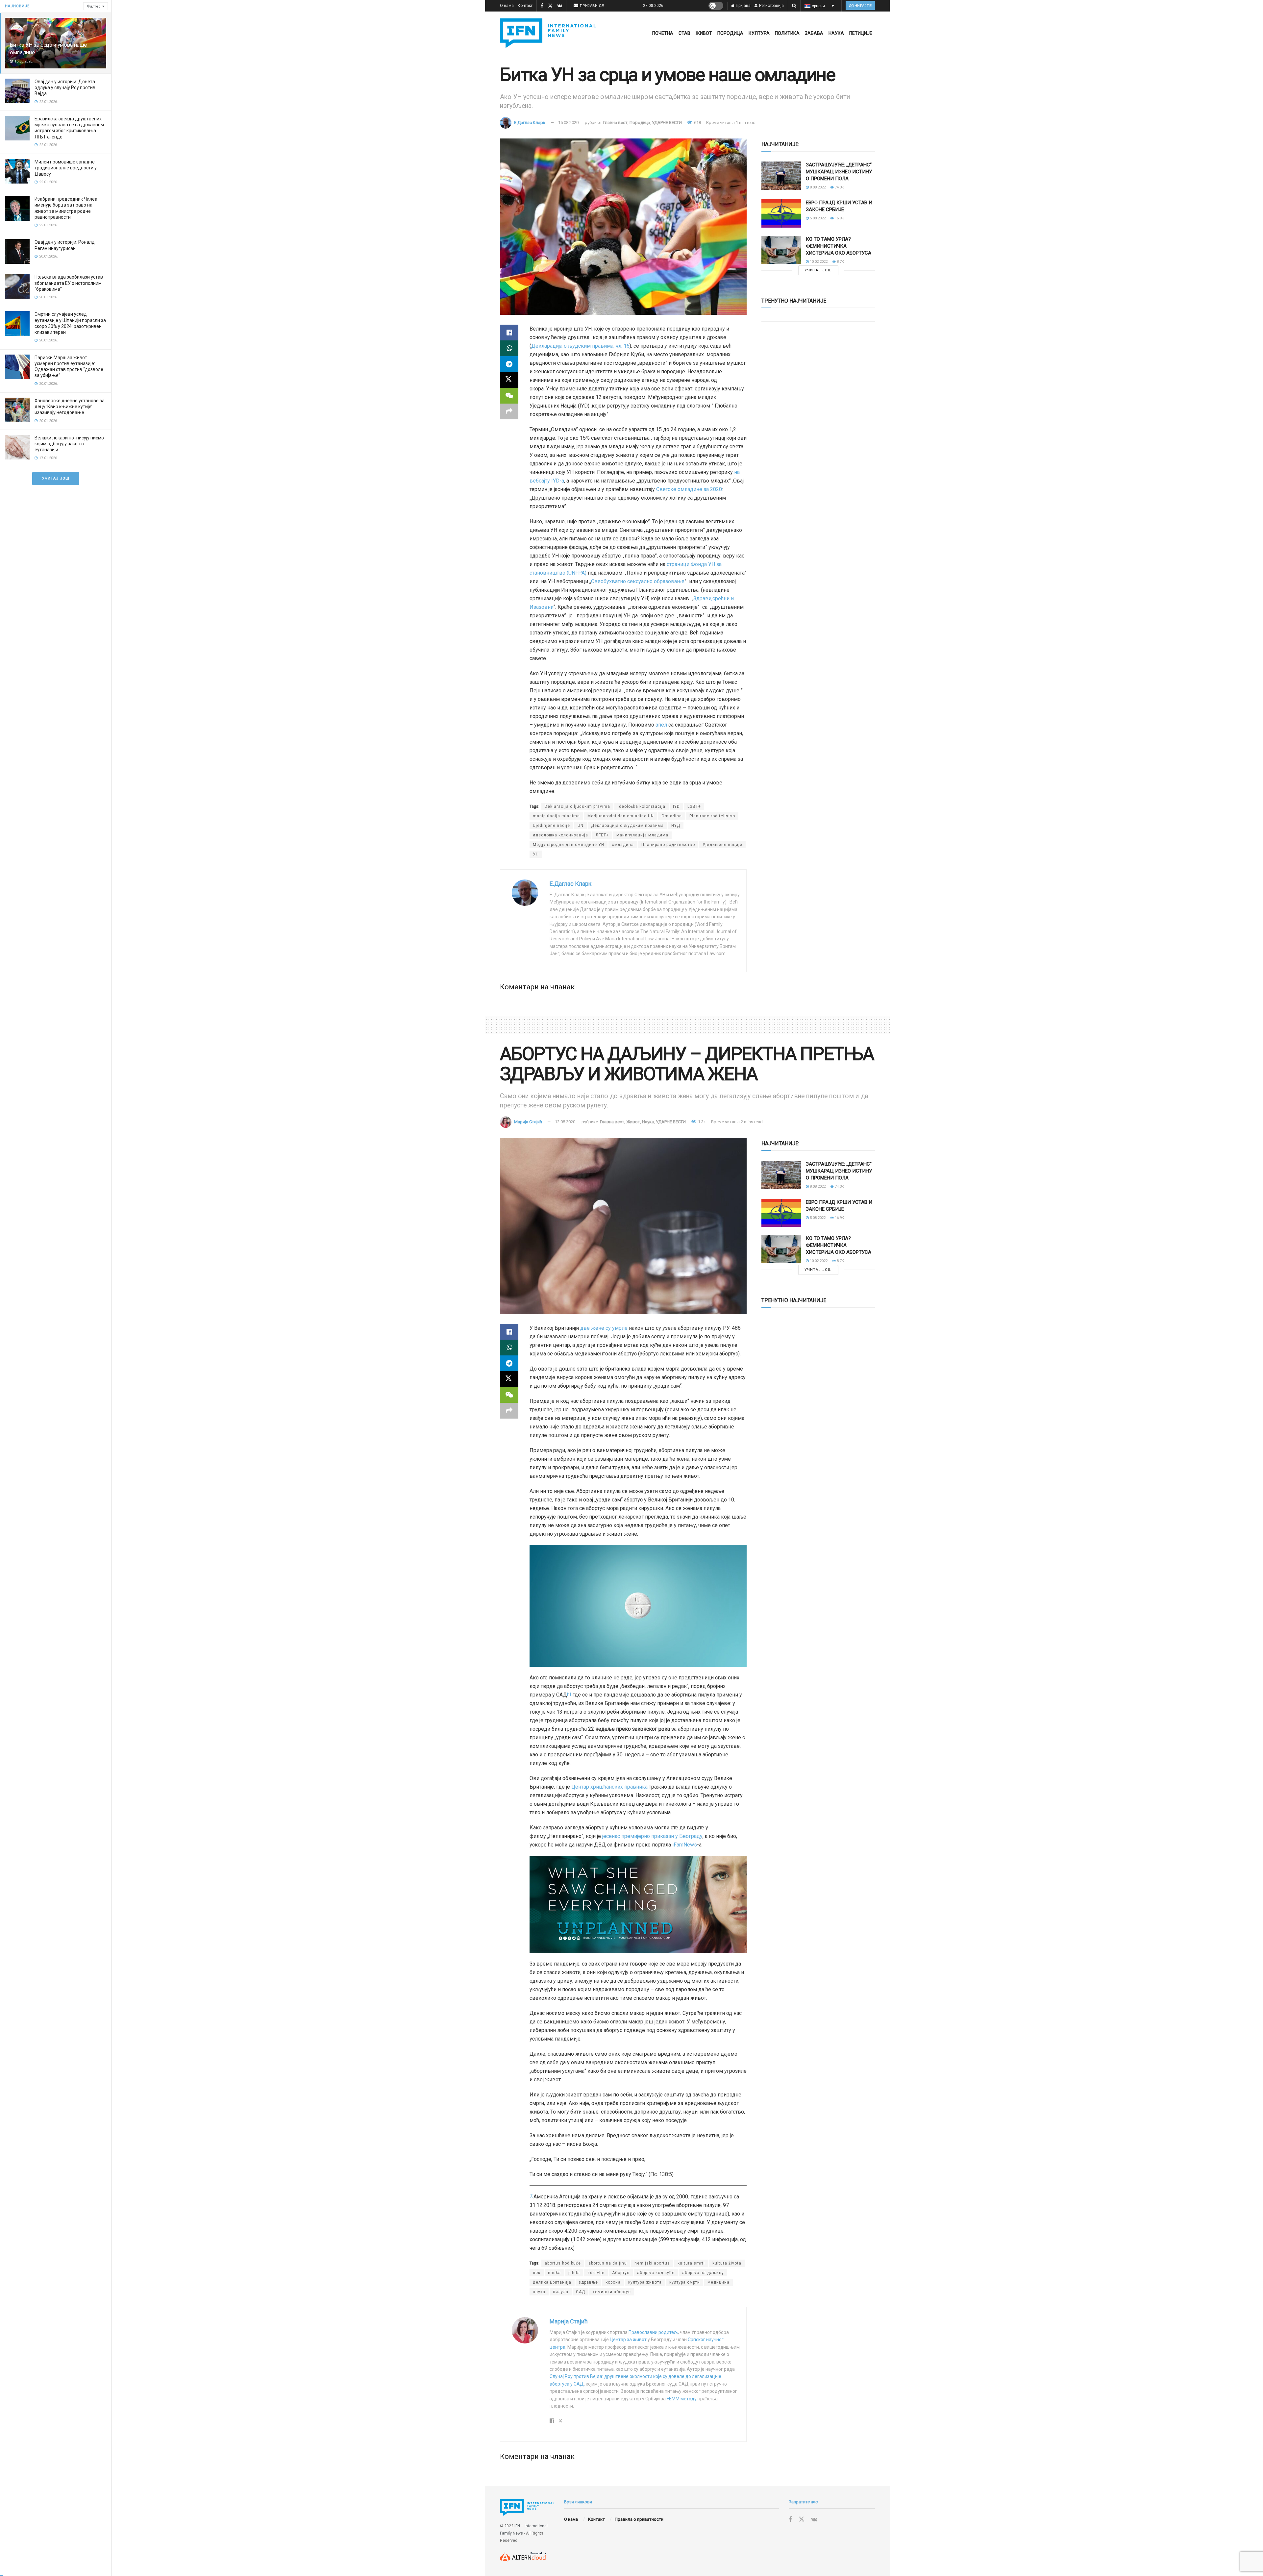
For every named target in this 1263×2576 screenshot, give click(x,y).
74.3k (839, 187)
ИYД (676, 826)
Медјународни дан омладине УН (569, 845)
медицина (718, 2282)
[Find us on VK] (560, 6)
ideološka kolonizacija (642, 806)
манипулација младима (642, 835)
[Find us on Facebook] (542, 6)
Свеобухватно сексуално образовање (638, 581)
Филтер (94, 6)
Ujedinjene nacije (551, 826)
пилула (561, 2292)
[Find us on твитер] (550, 6)
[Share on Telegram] (509, 364)
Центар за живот (628, 2340)
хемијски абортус (612, 2292)
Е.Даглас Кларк (530, 123)
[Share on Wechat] (509, 396)
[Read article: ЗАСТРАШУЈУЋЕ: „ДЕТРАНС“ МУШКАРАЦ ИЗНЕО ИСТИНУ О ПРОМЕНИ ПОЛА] (781, 176)
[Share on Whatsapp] (509, 348)
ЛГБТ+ (602, 835)
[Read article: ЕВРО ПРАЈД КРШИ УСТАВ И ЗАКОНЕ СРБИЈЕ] (781, 213)
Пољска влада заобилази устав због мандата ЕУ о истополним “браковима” (69, 283)
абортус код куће (656, 2273)
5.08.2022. (818, 218)
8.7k (840, 262)
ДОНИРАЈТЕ (860, 6)
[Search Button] (794, 6)
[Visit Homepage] (548, 33)
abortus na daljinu (608, 2263)
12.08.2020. (566, 1122)
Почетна (663, 33)
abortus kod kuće (563, 2263)
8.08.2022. (818, 187)
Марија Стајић (528, 1122)
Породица (730, 33)
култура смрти (685, 2282)
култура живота (645, 2282)
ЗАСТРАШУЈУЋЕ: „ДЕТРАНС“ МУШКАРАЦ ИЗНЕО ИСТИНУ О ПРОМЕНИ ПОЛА (839, 172)
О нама (507, 6)
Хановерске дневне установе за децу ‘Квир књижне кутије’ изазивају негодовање (70, 407)
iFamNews (685, 1845)
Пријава (743, 6)
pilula (574, 2273)
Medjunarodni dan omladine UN (621, 816)
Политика (787, 33)
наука (539, 2292)
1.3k (701, 1122)
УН (536, 854)
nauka (554, 2273)
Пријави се (592, 6)
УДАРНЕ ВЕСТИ (667, 123)
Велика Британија (552, 2282)
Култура (759, 33)
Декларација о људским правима (627, 826)
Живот (704, 33)
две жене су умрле (604, 1328)
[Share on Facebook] (509, 333)
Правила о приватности (639, 2519)
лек (537, 2273)
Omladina (672, 816)
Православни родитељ (653, 2332)
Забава (814, 33)
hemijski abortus (652, 2263)
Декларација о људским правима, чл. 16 (580, 346)
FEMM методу (682, 2399)
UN (581, 826)
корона (613, 2282)
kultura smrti (691, 2263)
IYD (676, 806)
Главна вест (615, 123)
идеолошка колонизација (560, 835)
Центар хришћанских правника (609, 1787)
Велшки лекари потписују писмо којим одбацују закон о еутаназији (69, 444)
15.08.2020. (569, 123)
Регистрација (771, 6)
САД (581, 2292)
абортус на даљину (703, 2273)
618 (697, 123)
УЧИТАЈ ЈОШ (56, 478)
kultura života (727, 2263)
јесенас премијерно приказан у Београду (652, 1836)
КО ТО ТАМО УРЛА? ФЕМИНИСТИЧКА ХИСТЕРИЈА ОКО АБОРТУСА (839, 246)
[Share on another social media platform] (509, 411)
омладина (623, 845)
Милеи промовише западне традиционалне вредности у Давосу (66, 168)
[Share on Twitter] (509, 380)
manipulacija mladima (556, 816)
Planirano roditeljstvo (712, 816)
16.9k (839, 218)
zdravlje (596, 2273)
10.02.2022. (819, 262)
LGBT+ (694, 806)
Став (684, 33)
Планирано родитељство (668, 845)
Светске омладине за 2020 (689, 489)
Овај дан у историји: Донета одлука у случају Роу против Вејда (65, 87)
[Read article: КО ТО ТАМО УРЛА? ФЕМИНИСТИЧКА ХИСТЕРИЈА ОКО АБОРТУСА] (781, 250)
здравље (588, 2282)
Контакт (525, 6)
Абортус (621, 2273)
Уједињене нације (722, 845)
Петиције (861, 33)
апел (661, 725)
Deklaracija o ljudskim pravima (577, 806)
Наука (836, 33)
